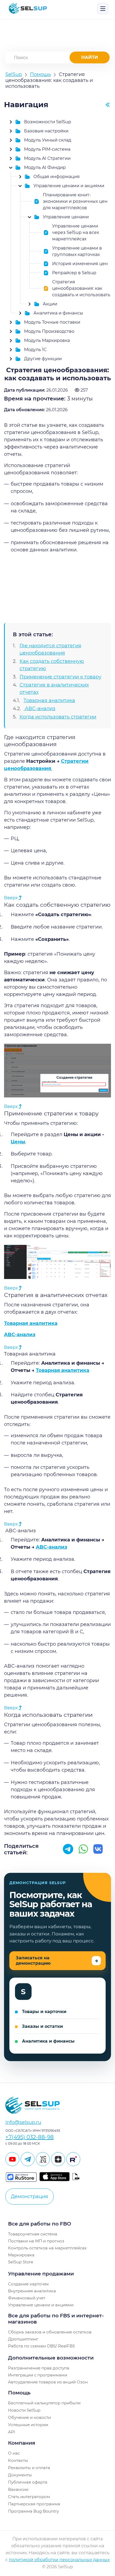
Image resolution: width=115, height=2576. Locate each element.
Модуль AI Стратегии (47, 158)
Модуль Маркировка (47, 340)
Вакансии (18, 2489)
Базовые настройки (46, 131)
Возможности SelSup (48, 122)
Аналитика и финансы (58, 313)
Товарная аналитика (49, 700)
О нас (14, 2453)
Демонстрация (30, 2196)
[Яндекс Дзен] (58, 2159)
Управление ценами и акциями (69, 186)
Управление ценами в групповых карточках (77, 251)
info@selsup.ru (23, 2122)
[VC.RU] (43, 2159)
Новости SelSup (24, 2410)
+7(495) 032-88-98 (30, 2137)
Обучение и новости (29, 2417)
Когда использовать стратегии (58, 717)
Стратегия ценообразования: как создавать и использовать (81, 288)
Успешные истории (28, 2425)
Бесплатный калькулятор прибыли (44, 2403)
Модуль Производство (49, 331)
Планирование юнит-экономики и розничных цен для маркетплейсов (75, 201)
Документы (20, 2475)
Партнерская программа (34, 2504)
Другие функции (43, 359)
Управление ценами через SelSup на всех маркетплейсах (76, 232)
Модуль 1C (35, 350)
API (12, 2432)
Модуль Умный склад (48, 140)
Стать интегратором (29, 2497)
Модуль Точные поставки (52, 322)
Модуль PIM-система (47, 149)
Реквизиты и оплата (29, 2468)
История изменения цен (80, 264)
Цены (18, 1142)
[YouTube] (12, 2159)
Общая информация (57, 177)
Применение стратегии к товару (60, 677)
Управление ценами (66, 217)
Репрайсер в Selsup (74, 273)
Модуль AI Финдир (45, 167)
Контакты (18, 2460)
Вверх (11, 898)
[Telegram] (28, 2159)
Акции (50, 304)
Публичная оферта (28, 2482)
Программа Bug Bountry (33, 2511)
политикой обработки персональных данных (59, 2560)
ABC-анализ (39, 709)
